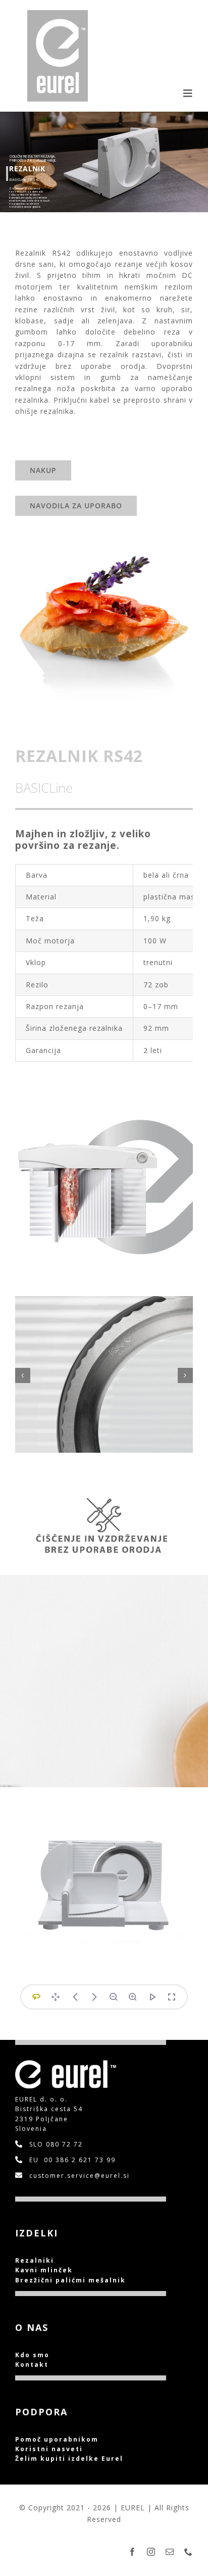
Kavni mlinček (45, 2270)
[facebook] (133, 2552)
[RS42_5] (104, 1301)
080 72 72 (64, 2144)
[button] (23, 1375)
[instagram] (151, 2552)
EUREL (134, 2508)
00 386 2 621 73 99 (80, 2160)
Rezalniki (35, 2260)
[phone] (189, 2552)
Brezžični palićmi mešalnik (70, 2280)
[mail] (170, 2552)
